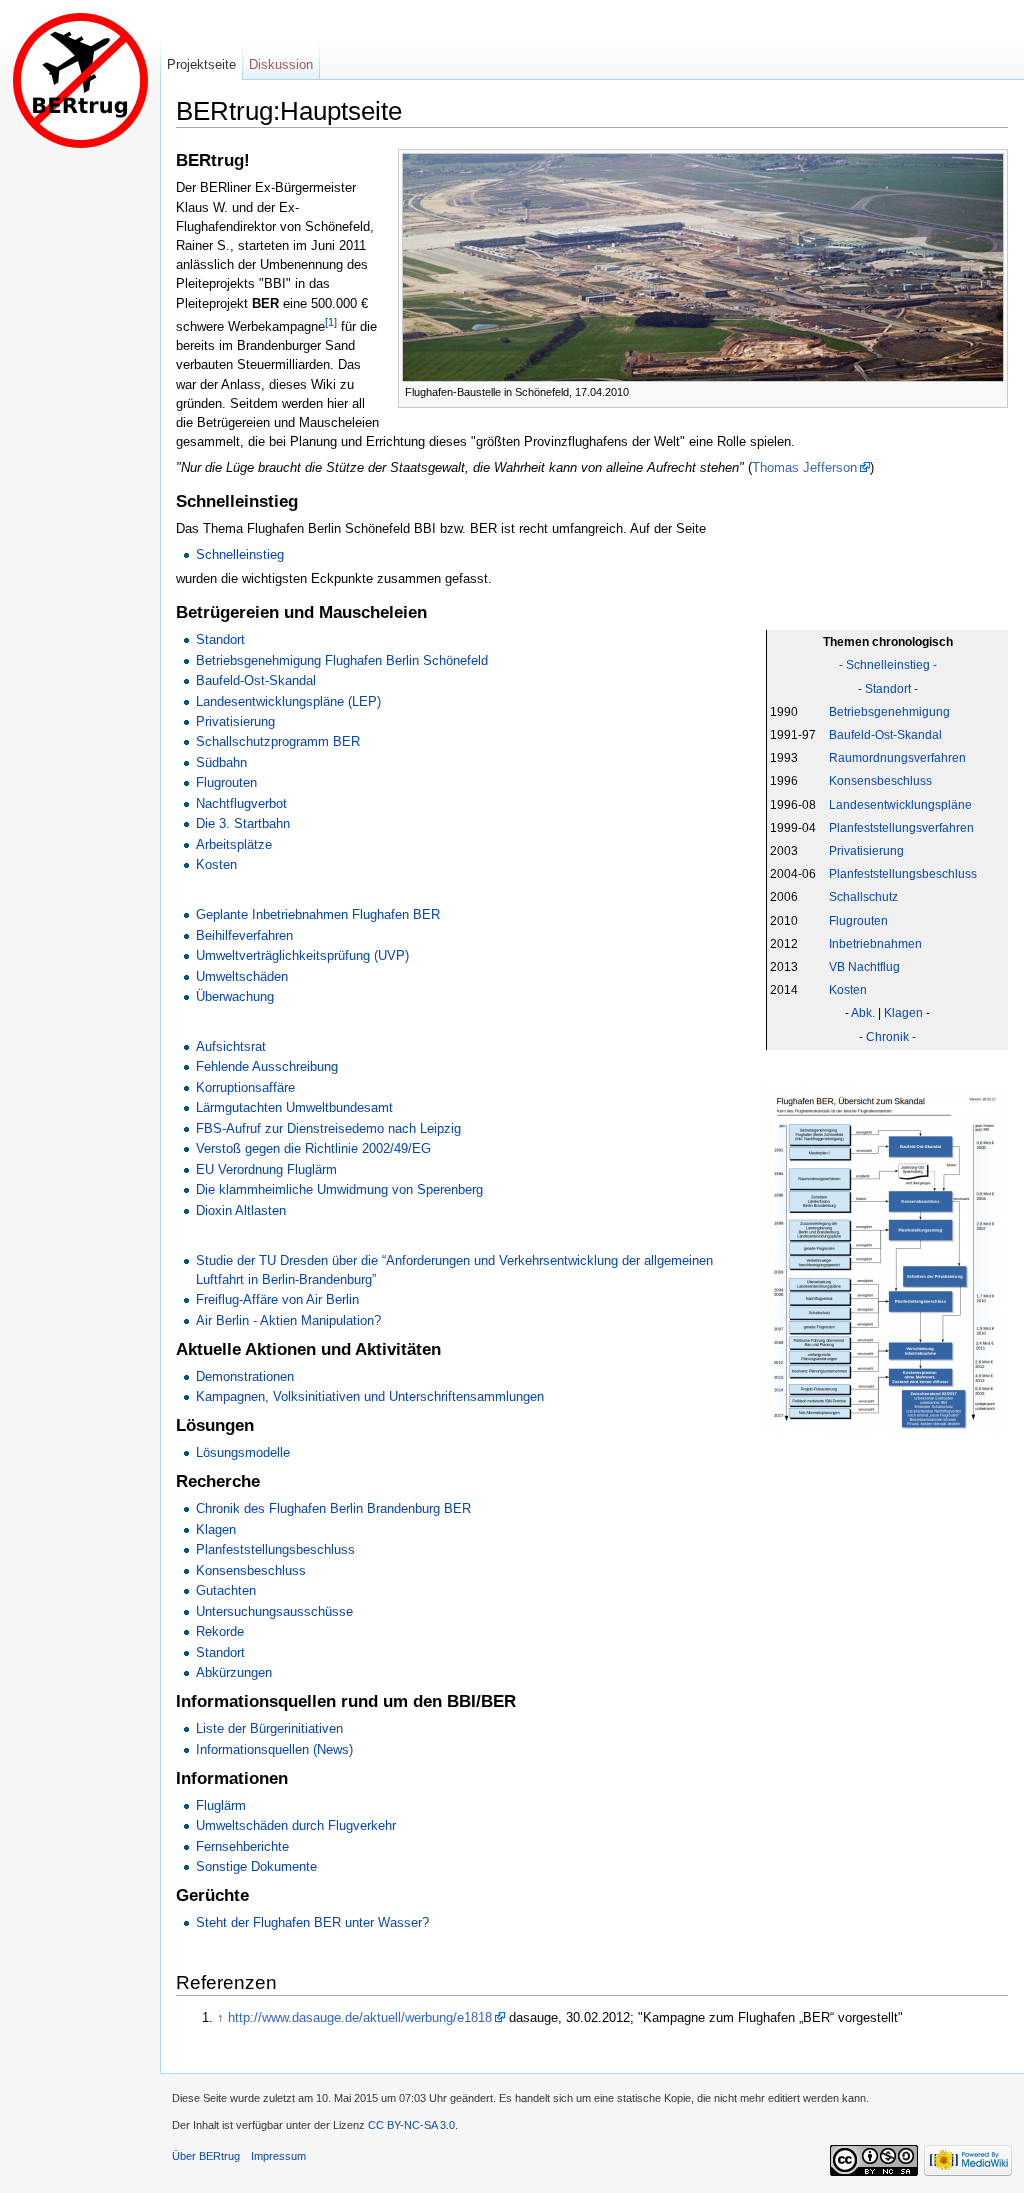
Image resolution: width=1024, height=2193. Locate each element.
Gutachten (226, 1590)
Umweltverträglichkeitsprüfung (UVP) (302, 955)
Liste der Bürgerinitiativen (269, 1728)
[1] (331, 322)
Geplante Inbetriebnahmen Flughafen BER (318, 914)
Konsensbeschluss (880, 781)
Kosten (848, 990)
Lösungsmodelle (243, 1452)
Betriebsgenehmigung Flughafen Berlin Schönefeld (342, 660)
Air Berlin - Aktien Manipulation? (288, 1320)
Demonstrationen (245, 1376)
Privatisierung (866, 851)
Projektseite (201, 64)
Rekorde (220, 1631)
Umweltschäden (242, 976)
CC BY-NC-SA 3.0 (411, 2125)
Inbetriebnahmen (875, 944)
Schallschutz (863, 897)
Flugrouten (858, 921)
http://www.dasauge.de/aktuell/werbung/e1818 (360, 2017)
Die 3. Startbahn (243, 823)
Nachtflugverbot (241, 803)
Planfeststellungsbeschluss (903, 874)
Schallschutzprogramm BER (278, 741)
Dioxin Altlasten (241, 1210)
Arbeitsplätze (234, 844)
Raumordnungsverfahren (897, 758)
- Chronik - (887, 1037)
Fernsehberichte (242, 1846)
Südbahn (221, 762)
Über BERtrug (206, 2156)
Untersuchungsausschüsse (274, 1611)
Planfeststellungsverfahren (901, 828)
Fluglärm (221, 1805)
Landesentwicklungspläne (900, 805)
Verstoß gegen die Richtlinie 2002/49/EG (313, 1148)
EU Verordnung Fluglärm (266, 1169)
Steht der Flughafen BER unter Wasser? (312, 1922)
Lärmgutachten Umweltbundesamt (294, 1107)
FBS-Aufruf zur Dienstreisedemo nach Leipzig (328, 1128)
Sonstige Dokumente (256, 1866)
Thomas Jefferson (804, 467)
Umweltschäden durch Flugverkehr (296, 1825)
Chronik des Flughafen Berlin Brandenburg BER (333, 1508)
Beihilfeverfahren (244, 935)
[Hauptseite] (80, 80)
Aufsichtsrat (231, 1046)
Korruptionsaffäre (245, 1087)
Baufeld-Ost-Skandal (885, 735)
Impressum (278, 2156)
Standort (220, 639)
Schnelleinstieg (240, 554)
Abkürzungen (234, 1672)
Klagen (903, 1013)
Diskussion (281, 64)
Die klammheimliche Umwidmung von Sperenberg (339, 1189)
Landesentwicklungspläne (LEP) (288, 701)
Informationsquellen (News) (274, 1749)
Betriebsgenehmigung (889, 712)
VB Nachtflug (864, 967)
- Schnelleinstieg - (888, 665)
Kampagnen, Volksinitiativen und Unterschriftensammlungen (370, 1396)
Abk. (863, 1013)
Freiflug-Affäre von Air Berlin (277, 1299)
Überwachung (235, 996)
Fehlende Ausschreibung (267, 1066)
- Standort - (888, 689)
